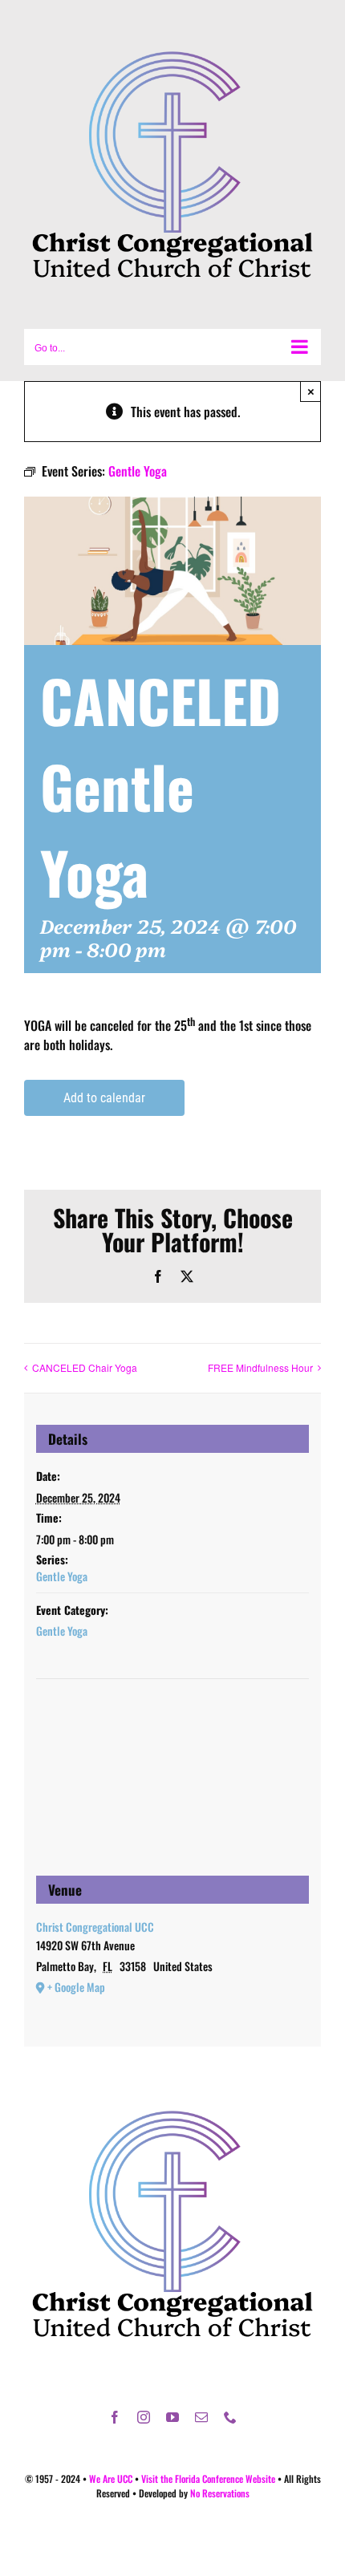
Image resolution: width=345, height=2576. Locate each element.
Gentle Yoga (62, 1576)
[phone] (230, 2417)
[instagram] (144, 2417)
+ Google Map (76, 1987)
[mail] (201, 2417)
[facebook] (115, 2417)
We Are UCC (111, 2479)
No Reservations (220, 2493)
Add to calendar (104, 1098)
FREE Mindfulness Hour (260, 1367)
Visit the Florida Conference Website (208, 2479)
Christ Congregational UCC (95, 1927)
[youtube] (172, 2417)
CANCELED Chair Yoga (85, 1367)
